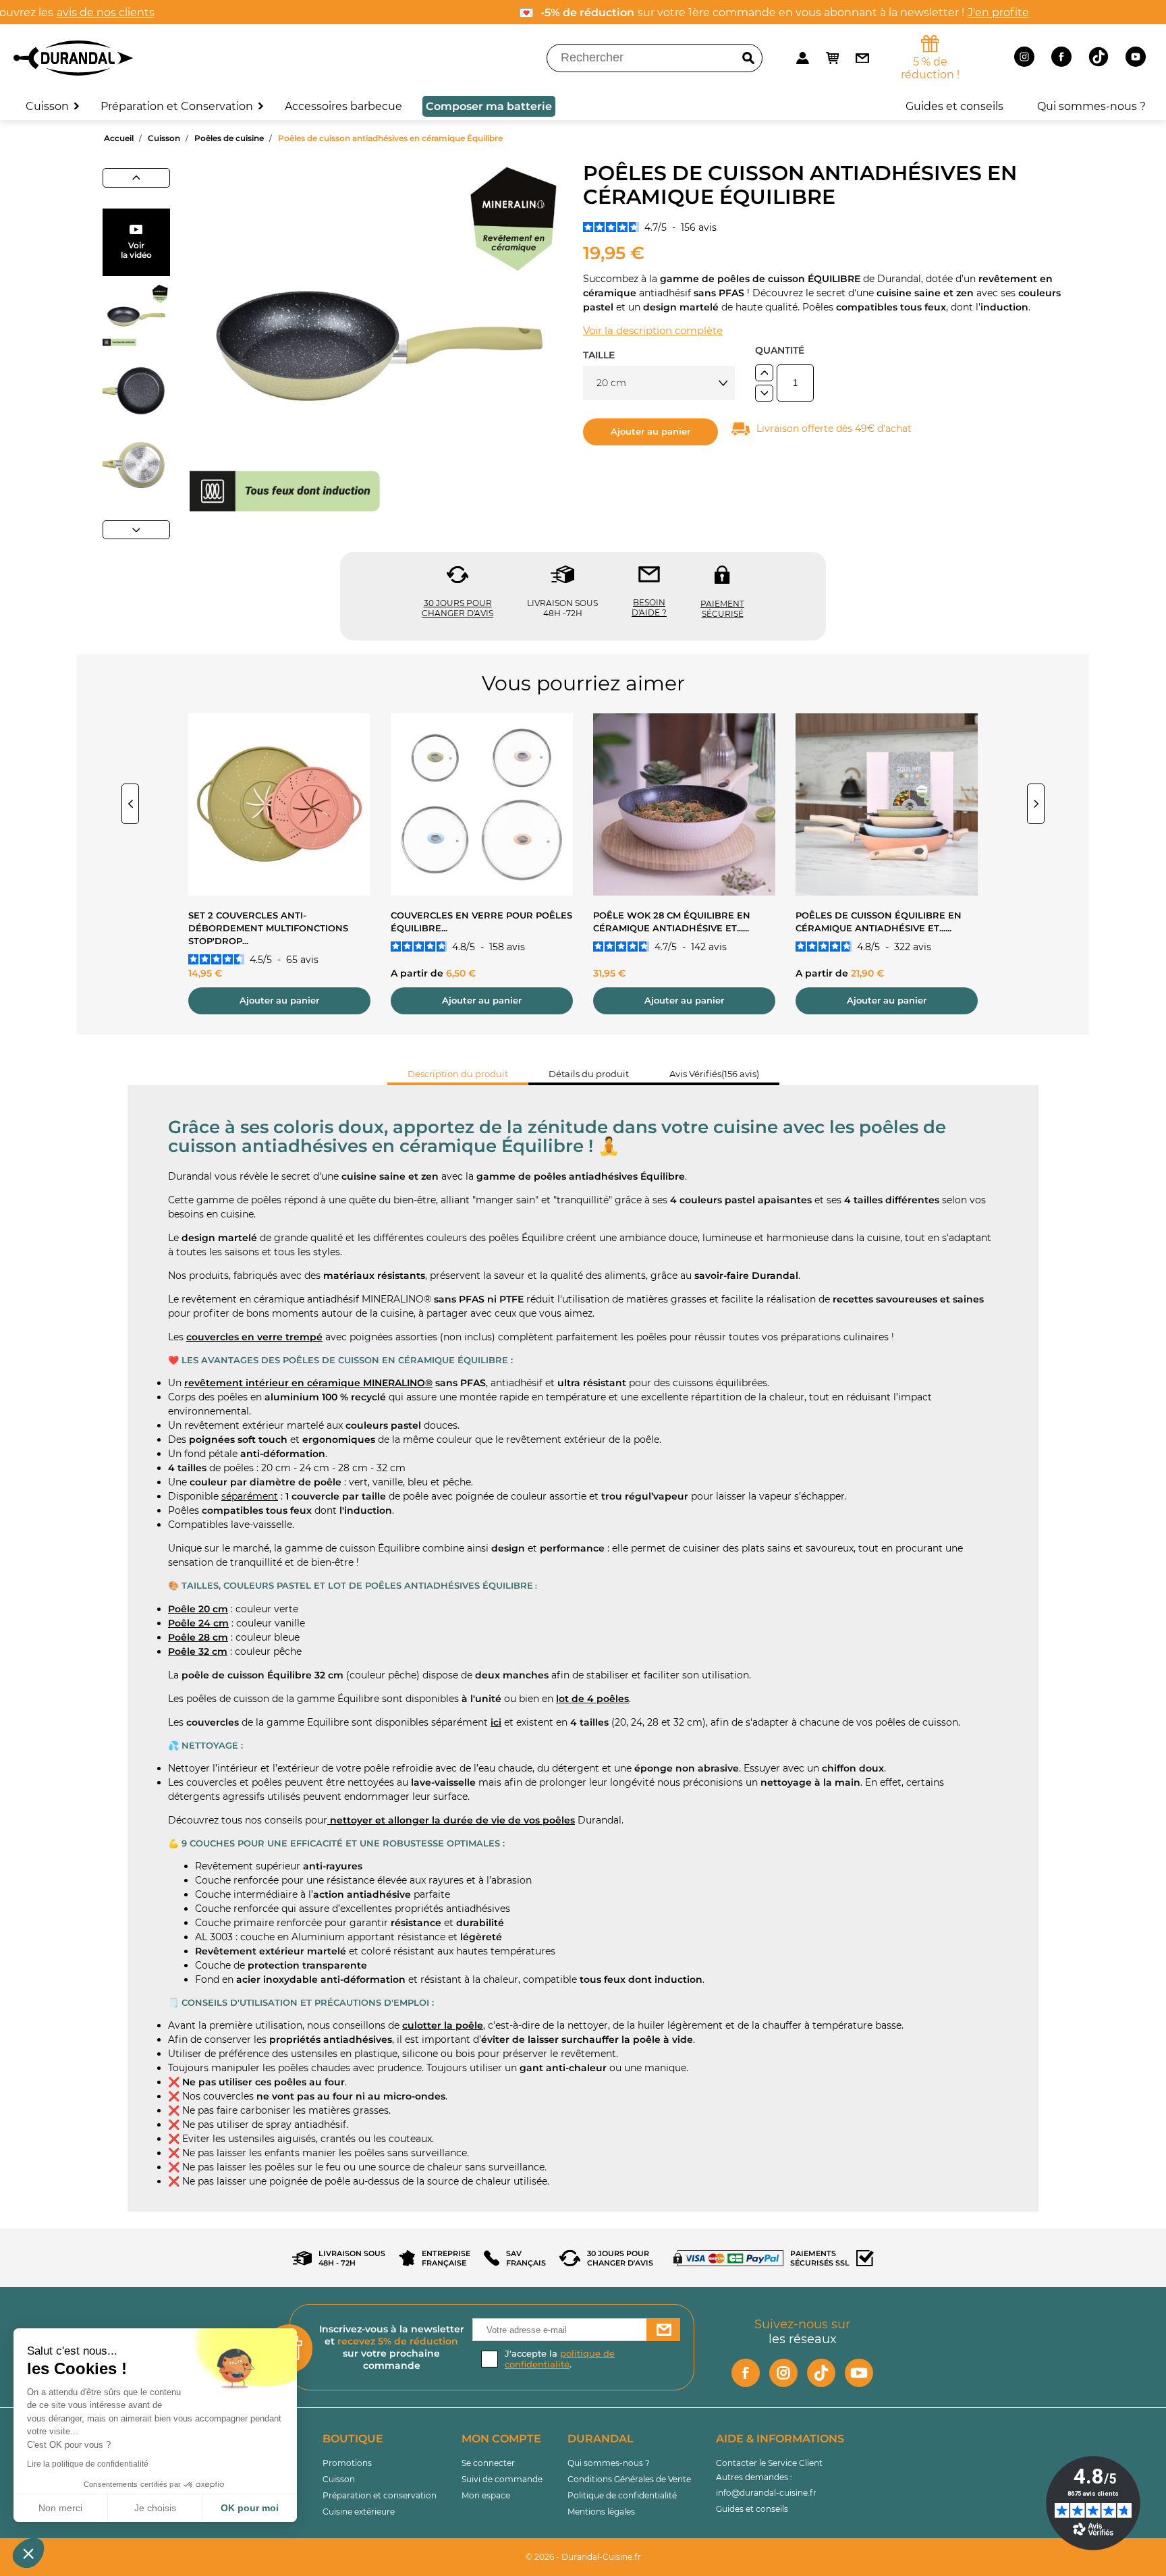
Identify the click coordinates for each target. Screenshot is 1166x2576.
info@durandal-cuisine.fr (766, 2493)
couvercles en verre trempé (254, 1337)
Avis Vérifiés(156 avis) (714, 1074)
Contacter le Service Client (769, 2463)
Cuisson (339, 2479)
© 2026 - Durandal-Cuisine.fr (583, 2557)
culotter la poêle (443, 2025)
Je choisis (155, 2508)
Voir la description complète (653, 330)
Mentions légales (601, 2512)
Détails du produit (589, 1074)
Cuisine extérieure (359, 2512)
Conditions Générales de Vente (629, 2479)
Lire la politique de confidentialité (88, 2464)
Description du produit (458, 1074)
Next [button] (1036, 804)
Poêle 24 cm (198, 1623)
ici (496, 1722)
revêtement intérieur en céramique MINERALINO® (308, 1383)
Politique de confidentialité (622, 2495)
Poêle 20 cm (198, 1609)
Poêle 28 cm (198, 1637)
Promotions (347, 2463)
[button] (28, 2553)
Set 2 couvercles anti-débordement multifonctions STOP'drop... (268, 928)
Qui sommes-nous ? (609, 2463)
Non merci (60, 2508)
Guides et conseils (752, 2509)
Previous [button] (130, 804)
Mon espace (486, 2495)
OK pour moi (250, 2508)
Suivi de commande (502, 2479)
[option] (279, 874)
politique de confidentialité (560, 2359)
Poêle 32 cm (198, 1651)
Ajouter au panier (650, 432)
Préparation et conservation (380, 2495)
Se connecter (488, 2463)
